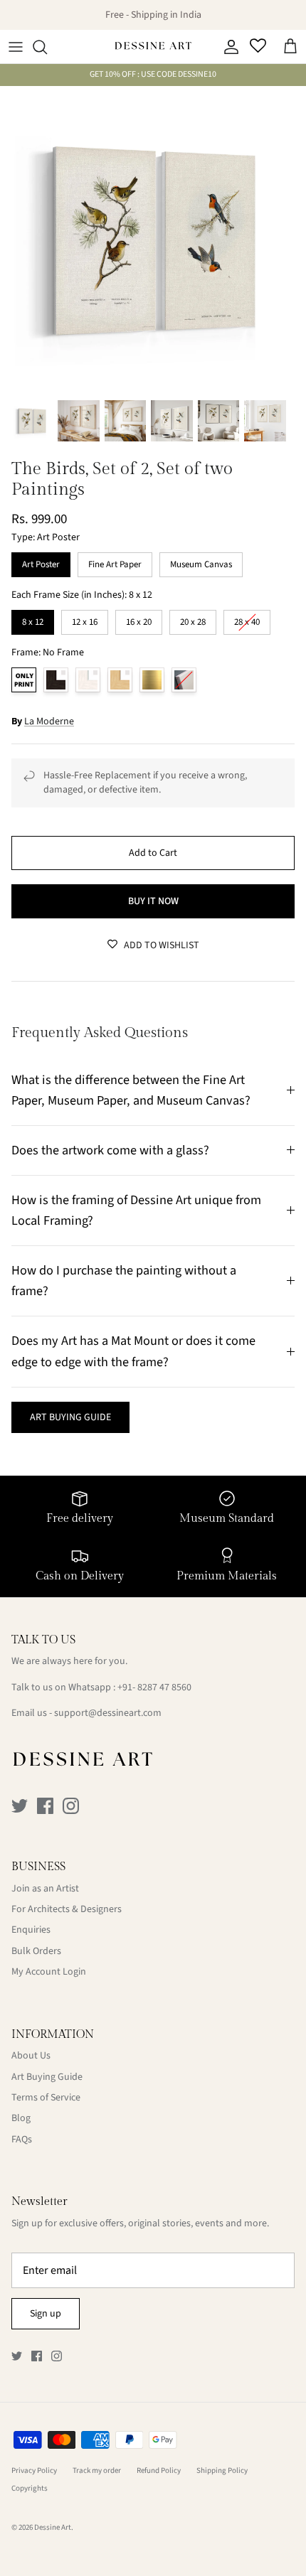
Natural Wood (120, 680)
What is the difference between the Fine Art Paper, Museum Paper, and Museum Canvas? (131, 1090)
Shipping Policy (222, 2470)
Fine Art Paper (115, 562)
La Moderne (49, 721)
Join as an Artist (45, 1889)
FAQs (22, 2140)
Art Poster (41, 562)
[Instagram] (71, 1806)
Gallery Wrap (184, 680)
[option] (153, 239)
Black (56, 680)
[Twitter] (20, 1806)
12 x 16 (85, 619)
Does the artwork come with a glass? (110, 1150)
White (88, 680)
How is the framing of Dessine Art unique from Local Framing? (136, 1210)
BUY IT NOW (153, 901)
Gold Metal (152, 680)
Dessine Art (53, 2527)
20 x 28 (193, 619)
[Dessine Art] (153, 47)
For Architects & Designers (67, 1909)
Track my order (97, 2470)
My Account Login (49, 1972)
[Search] (47, 47)
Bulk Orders (36, 1951)
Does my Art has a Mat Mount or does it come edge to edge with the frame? (133, 1351)
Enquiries (31, 1930)
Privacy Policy (34, 2470)
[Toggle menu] (16, 47)
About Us (31, 2056)
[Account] (228, 47)
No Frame (24, 680)
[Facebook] (45, 1806)
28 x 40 (247, 619)
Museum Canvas (201, 562)
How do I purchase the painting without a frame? (124, 1281)
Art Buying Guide (47, 2077)
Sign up (46, 2314)
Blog (21, 2118)
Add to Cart (153, 853)
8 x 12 (33, 619)
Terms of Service (46, 2098)
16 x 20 (139, 619)
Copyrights (30, 2488)
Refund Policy (159, 2470)
